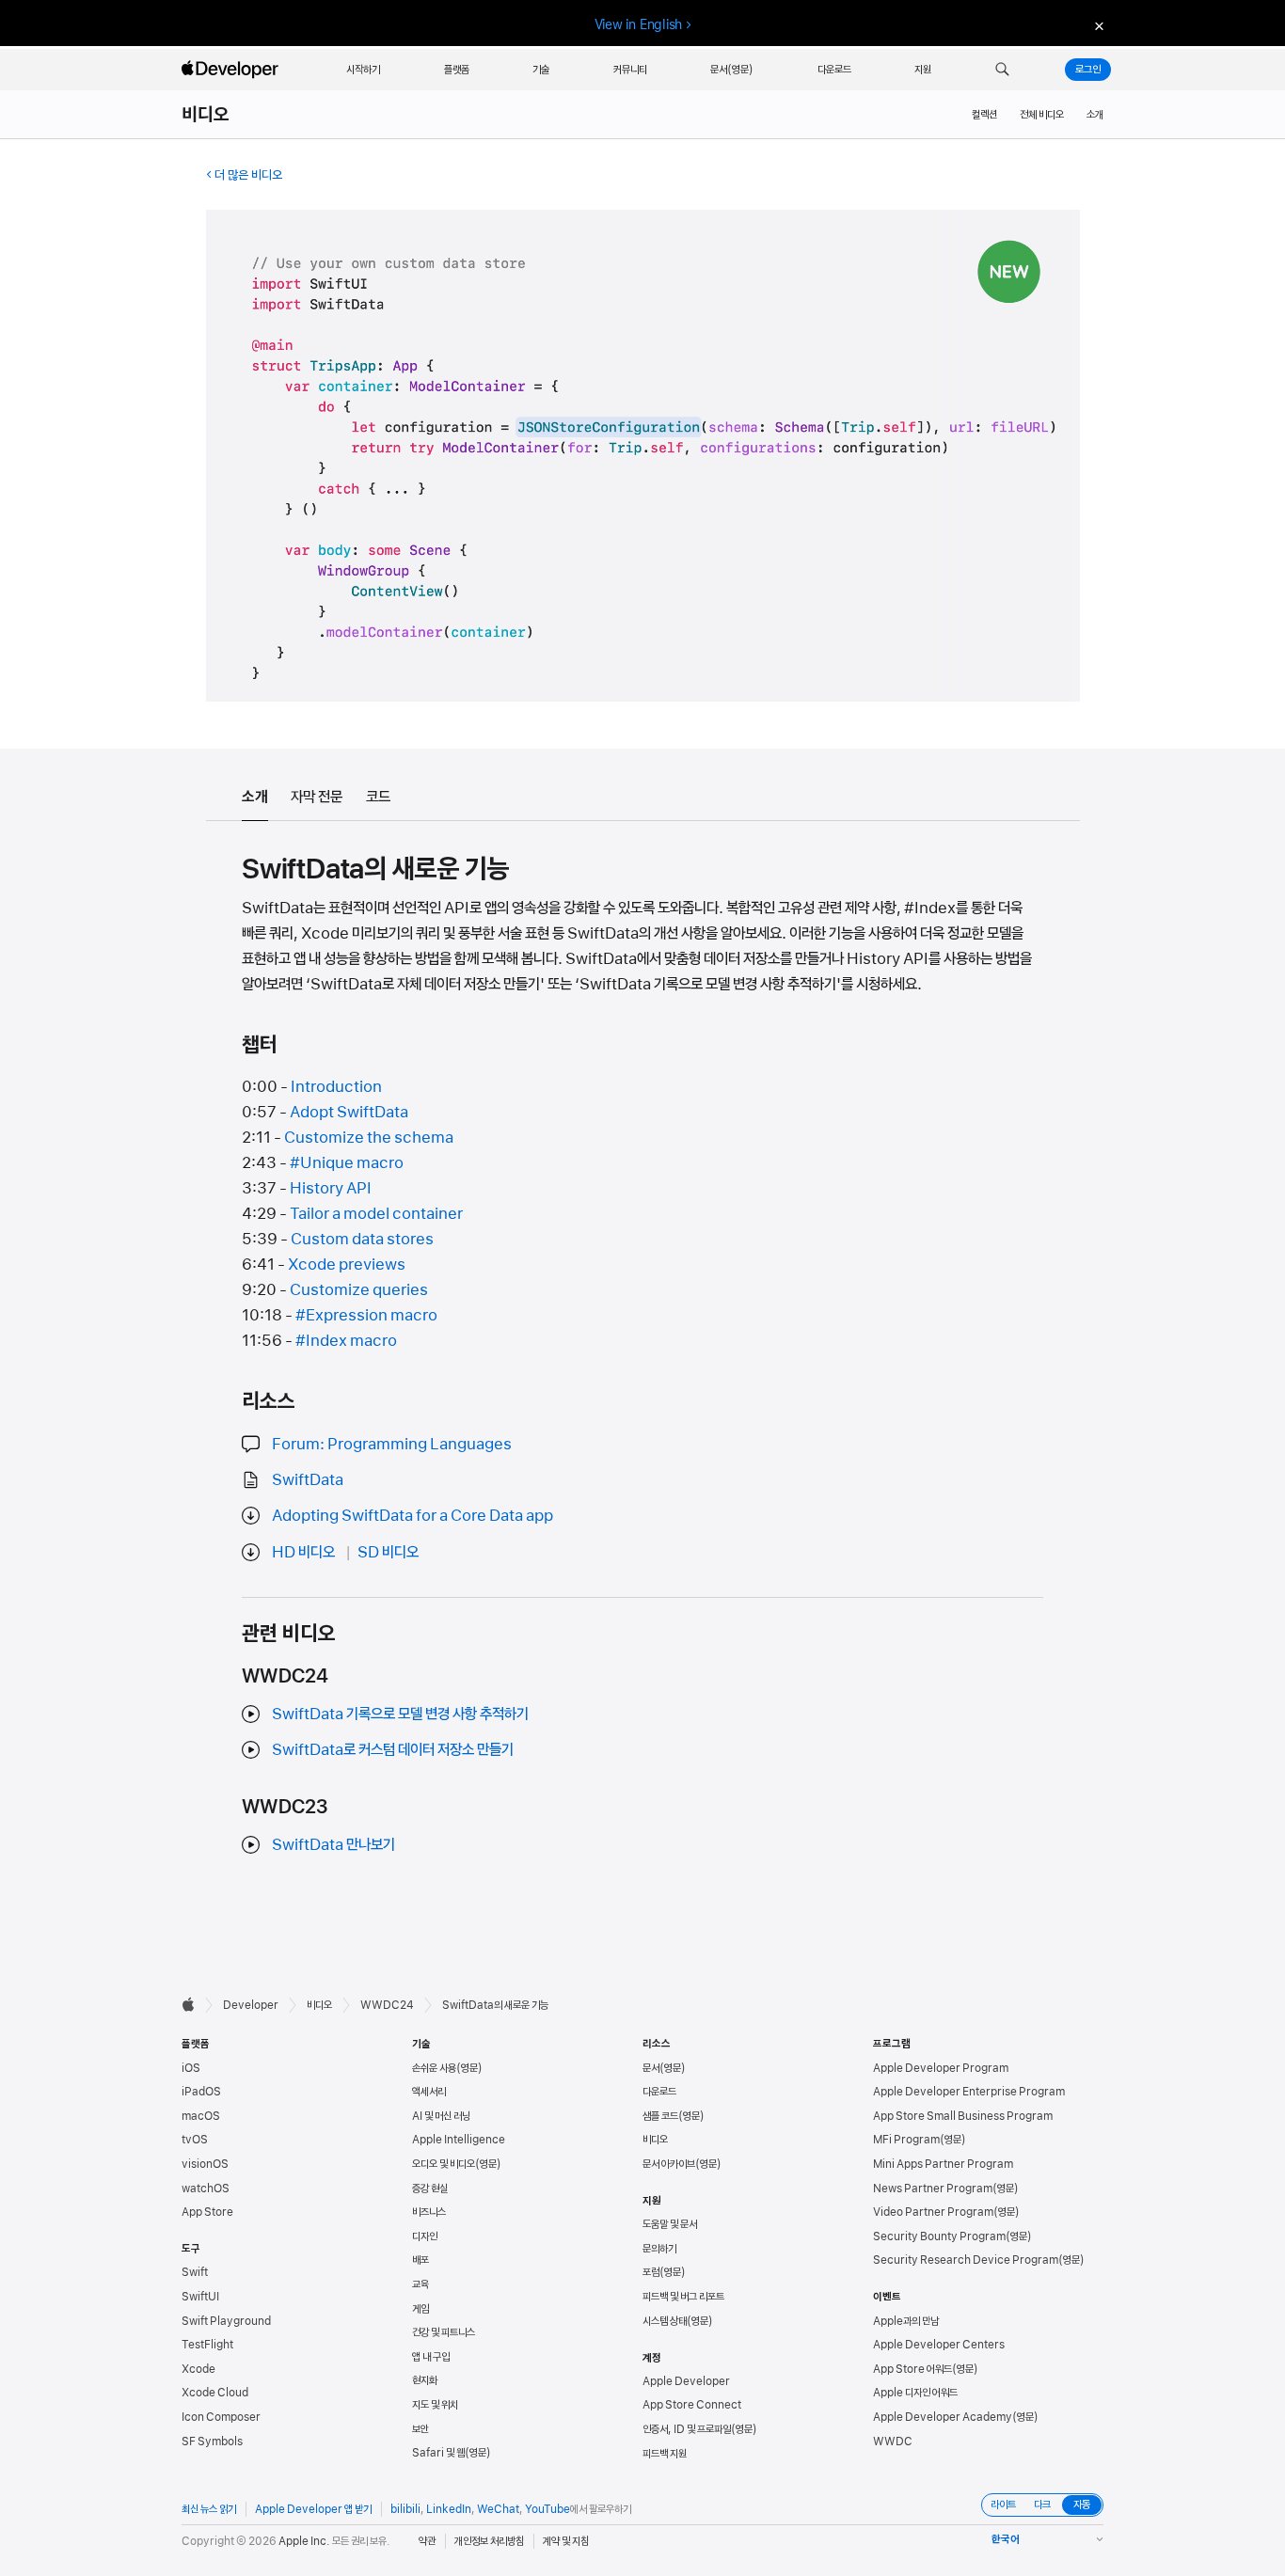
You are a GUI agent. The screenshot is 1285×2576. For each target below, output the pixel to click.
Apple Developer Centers (939, 2345)
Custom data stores (362, 1239)
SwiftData (308, 1479)
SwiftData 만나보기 (333, 1844)
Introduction (336, 1086)
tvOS (195, 2140)
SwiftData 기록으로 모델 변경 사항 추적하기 (400, 1714)
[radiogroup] (1042, 2505)
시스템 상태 (665, 2321)
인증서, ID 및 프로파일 (687, 2429)
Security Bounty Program (939, 2236)
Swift (195, 2272)
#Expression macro (366, 1315)
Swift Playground (226, 2321)
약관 (427, 2541)
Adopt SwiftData (349, 1112)
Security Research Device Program (966, 2260)
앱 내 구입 (431, 2357)
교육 (420, 2284)
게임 (420, 2309)
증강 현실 (430, 2189)
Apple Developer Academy (943, 2417)
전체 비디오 (1042, 115)
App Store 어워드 (912, 2369)
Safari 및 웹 (438, 2453)
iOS (191, 2068)
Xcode (198, 2369)
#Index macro (346, 1340)
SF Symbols (212, 2442)
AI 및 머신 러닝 (441, 2116)
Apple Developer (686, 2381)
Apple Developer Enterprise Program (969, 2092)
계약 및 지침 (566, 2541)
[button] (1002, 70)
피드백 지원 (665, 2454)
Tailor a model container (376, 1213)
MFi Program (906, 2140)
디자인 (425, 2236)
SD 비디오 (388, 1552)
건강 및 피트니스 (444, 2332)
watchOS (206, 2189)
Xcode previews (347, 1264)
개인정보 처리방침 (489, 2541)
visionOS (205, 2164)
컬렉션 (984, 115)
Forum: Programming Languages (392, 1444)
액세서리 (429, 2092)
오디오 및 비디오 (444, 2164)
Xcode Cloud (215, 2393)
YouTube (547, 2509)
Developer (251, 2005)
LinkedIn (449, 2509)
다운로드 (659, 2092)
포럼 (651, 2272)
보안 (420, 2429)
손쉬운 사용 (434, 2068)
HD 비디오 (303, 1552)
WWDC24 (387, 2005)
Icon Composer (221, 2417)
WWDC (893, 2442)
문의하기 (659, 2249)
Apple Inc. (304, 2541)
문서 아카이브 (669, 2164)
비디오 (206, 115)
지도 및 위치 (435, 2405)
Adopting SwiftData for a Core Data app (412, 1515)
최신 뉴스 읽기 (209, 2509)
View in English (639, 24)
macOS (201, 2116)
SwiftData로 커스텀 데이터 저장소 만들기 (393, 1749)
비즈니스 (429, 2212)
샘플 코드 (660, 2116)
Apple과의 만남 (906, 2321)
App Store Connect (692, 2405)
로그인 (1088, 70)
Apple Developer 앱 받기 (313, 2509)
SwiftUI (200, 2297)
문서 (651, 2068)
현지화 (425, 2380)
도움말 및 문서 (670, 2224)
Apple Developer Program (941, 2068)
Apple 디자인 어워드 (915, 2393)
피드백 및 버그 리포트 (683, 2297)
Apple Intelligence (459, 2140)
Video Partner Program (933, 2212)
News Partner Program (933, 2189)
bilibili (405, 2509)
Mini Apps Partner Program (943, 2164)
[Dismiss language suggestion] (1097, 25)
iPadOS (201, 2092)
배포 (420, 2260)
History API (331, 1188)
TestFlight (207, 2345)
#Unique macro (347, 1162)
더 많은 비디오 (248, 175)
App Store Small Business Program (963, 2116)
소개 (1095, 115)
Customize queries (359, 1289)
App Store (207, 2212)
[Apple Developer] (232, 70)
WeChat (498, 2509)
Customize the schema (369, 1137)
